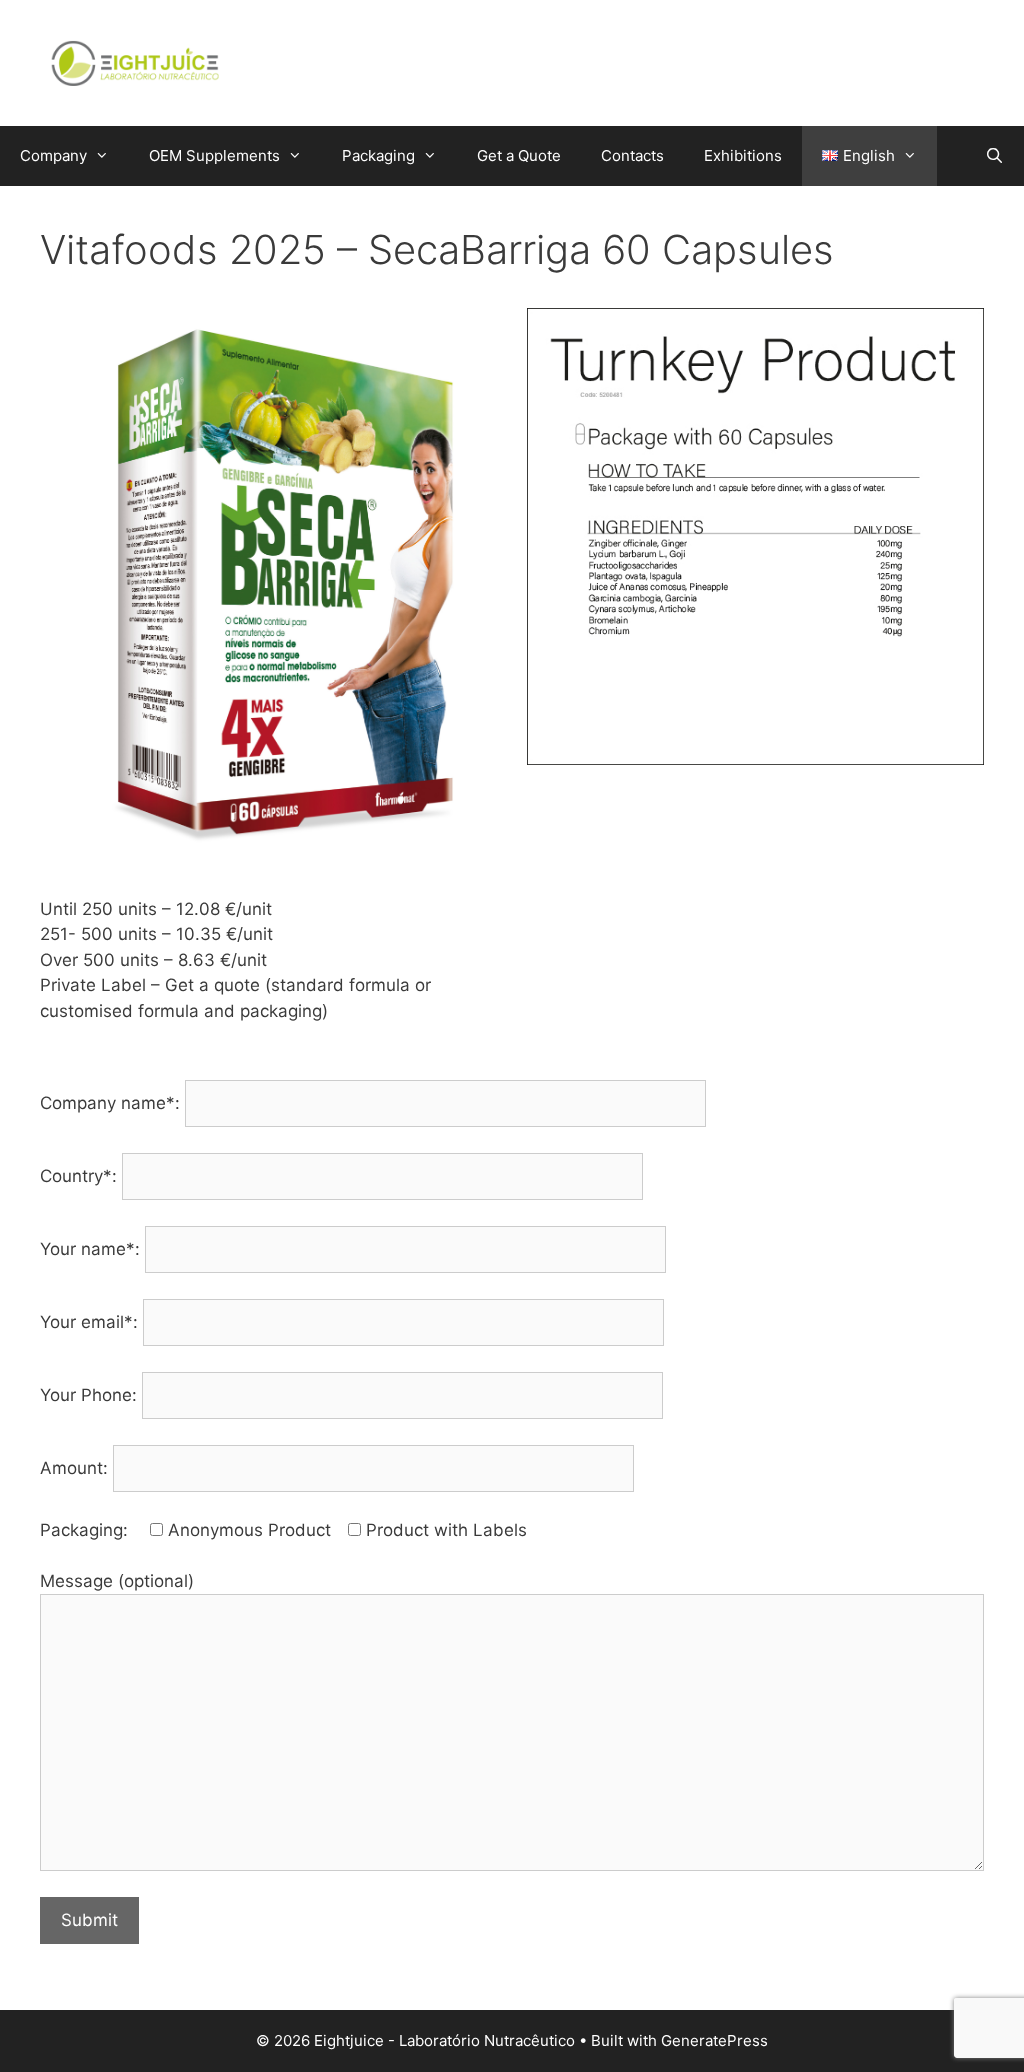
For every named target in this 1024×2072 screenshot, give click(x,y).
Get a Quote (519, 155)
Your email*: (91, 1322)
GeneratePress (714, 2040)
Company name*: (112, 1103)
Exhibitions (743, 155)
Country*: (81, 1176)
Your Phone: (91, 1395)
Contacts (632, 155)
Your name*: (92, 1249)
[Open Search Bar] (994, 156)
